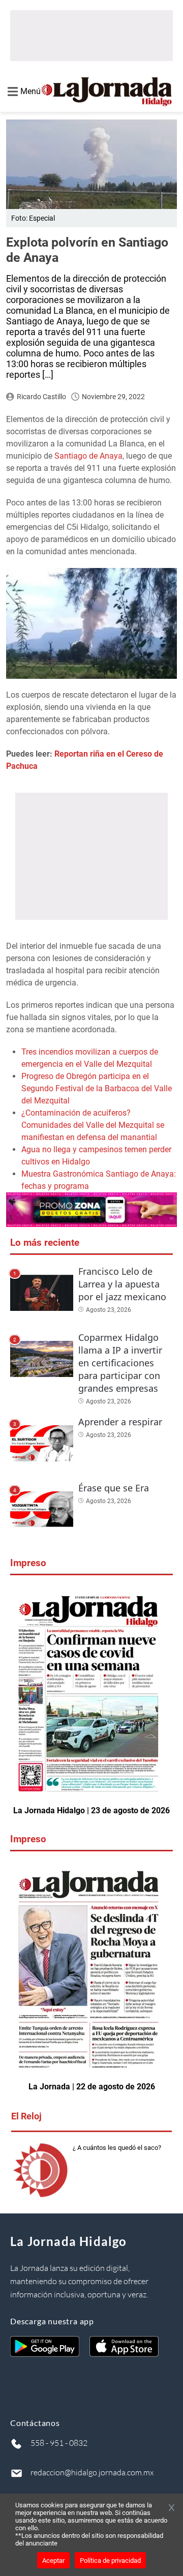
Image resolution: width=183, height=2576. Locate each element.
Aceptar (53, 2560)
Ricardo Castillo (41, 397)
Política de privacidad (110, 2560)
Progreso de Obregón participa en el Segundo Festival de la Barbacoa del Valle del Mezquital (97, 1088)
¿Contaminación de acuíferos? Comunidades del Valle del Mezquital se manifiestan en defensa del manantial (93, 1125)
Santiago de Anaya (88, 456)
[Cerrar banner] (172, 2508)
